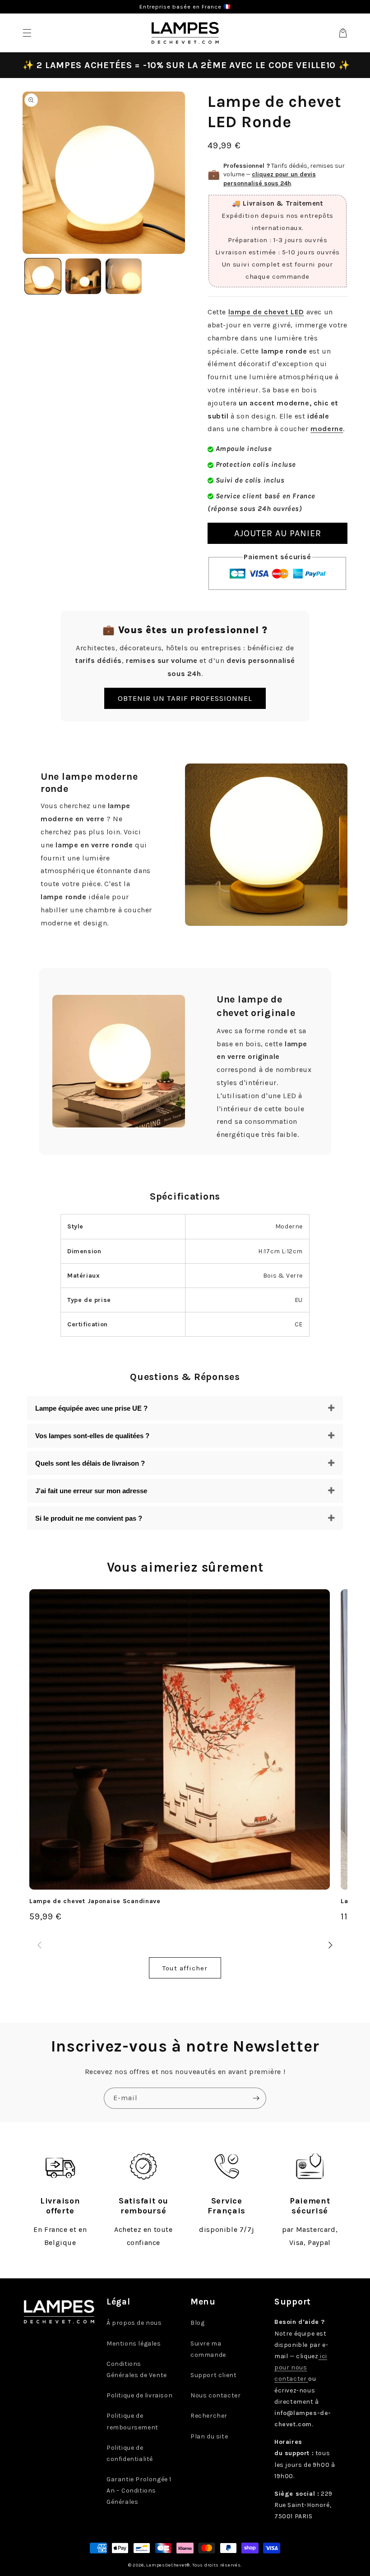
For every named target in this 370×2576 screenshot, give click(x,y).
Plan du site (209, 2436)
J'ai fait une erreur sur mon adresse (91, 1491)
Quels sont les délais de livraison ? (90, 1463)
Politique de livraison (139, 2395)
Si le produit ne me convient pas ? (89, 1518)
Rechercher (209, 2416)
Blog (197, 2323)
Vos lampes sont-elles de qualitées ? (92, 1436)
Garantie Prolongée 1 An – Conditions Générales (139, 2491)
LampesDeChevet (166, 2565)
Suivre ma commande (208, 2349)
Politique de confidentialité (130, 2453)
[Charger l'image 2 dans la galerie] (83, 276)
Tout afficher (185, 1968)
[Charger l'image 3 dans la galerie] (124, 276)
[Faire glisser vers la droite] (331, 1945)
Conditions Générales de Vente (137, 2369)
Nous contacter (215, 2395)
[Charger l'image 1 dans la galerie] (43, 276)
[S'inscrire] (256, 2098)
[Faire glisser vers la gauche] (39, 1945)
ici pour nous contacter (301, 2367)
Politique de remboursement (132, 2421)
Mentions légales (134, 2344)
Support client (213, 2375)
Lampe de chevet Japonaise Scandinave (95, 1901)
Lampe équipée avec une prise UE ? (91, 1408)
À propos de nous (134, 2323)
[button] (27, 33)
